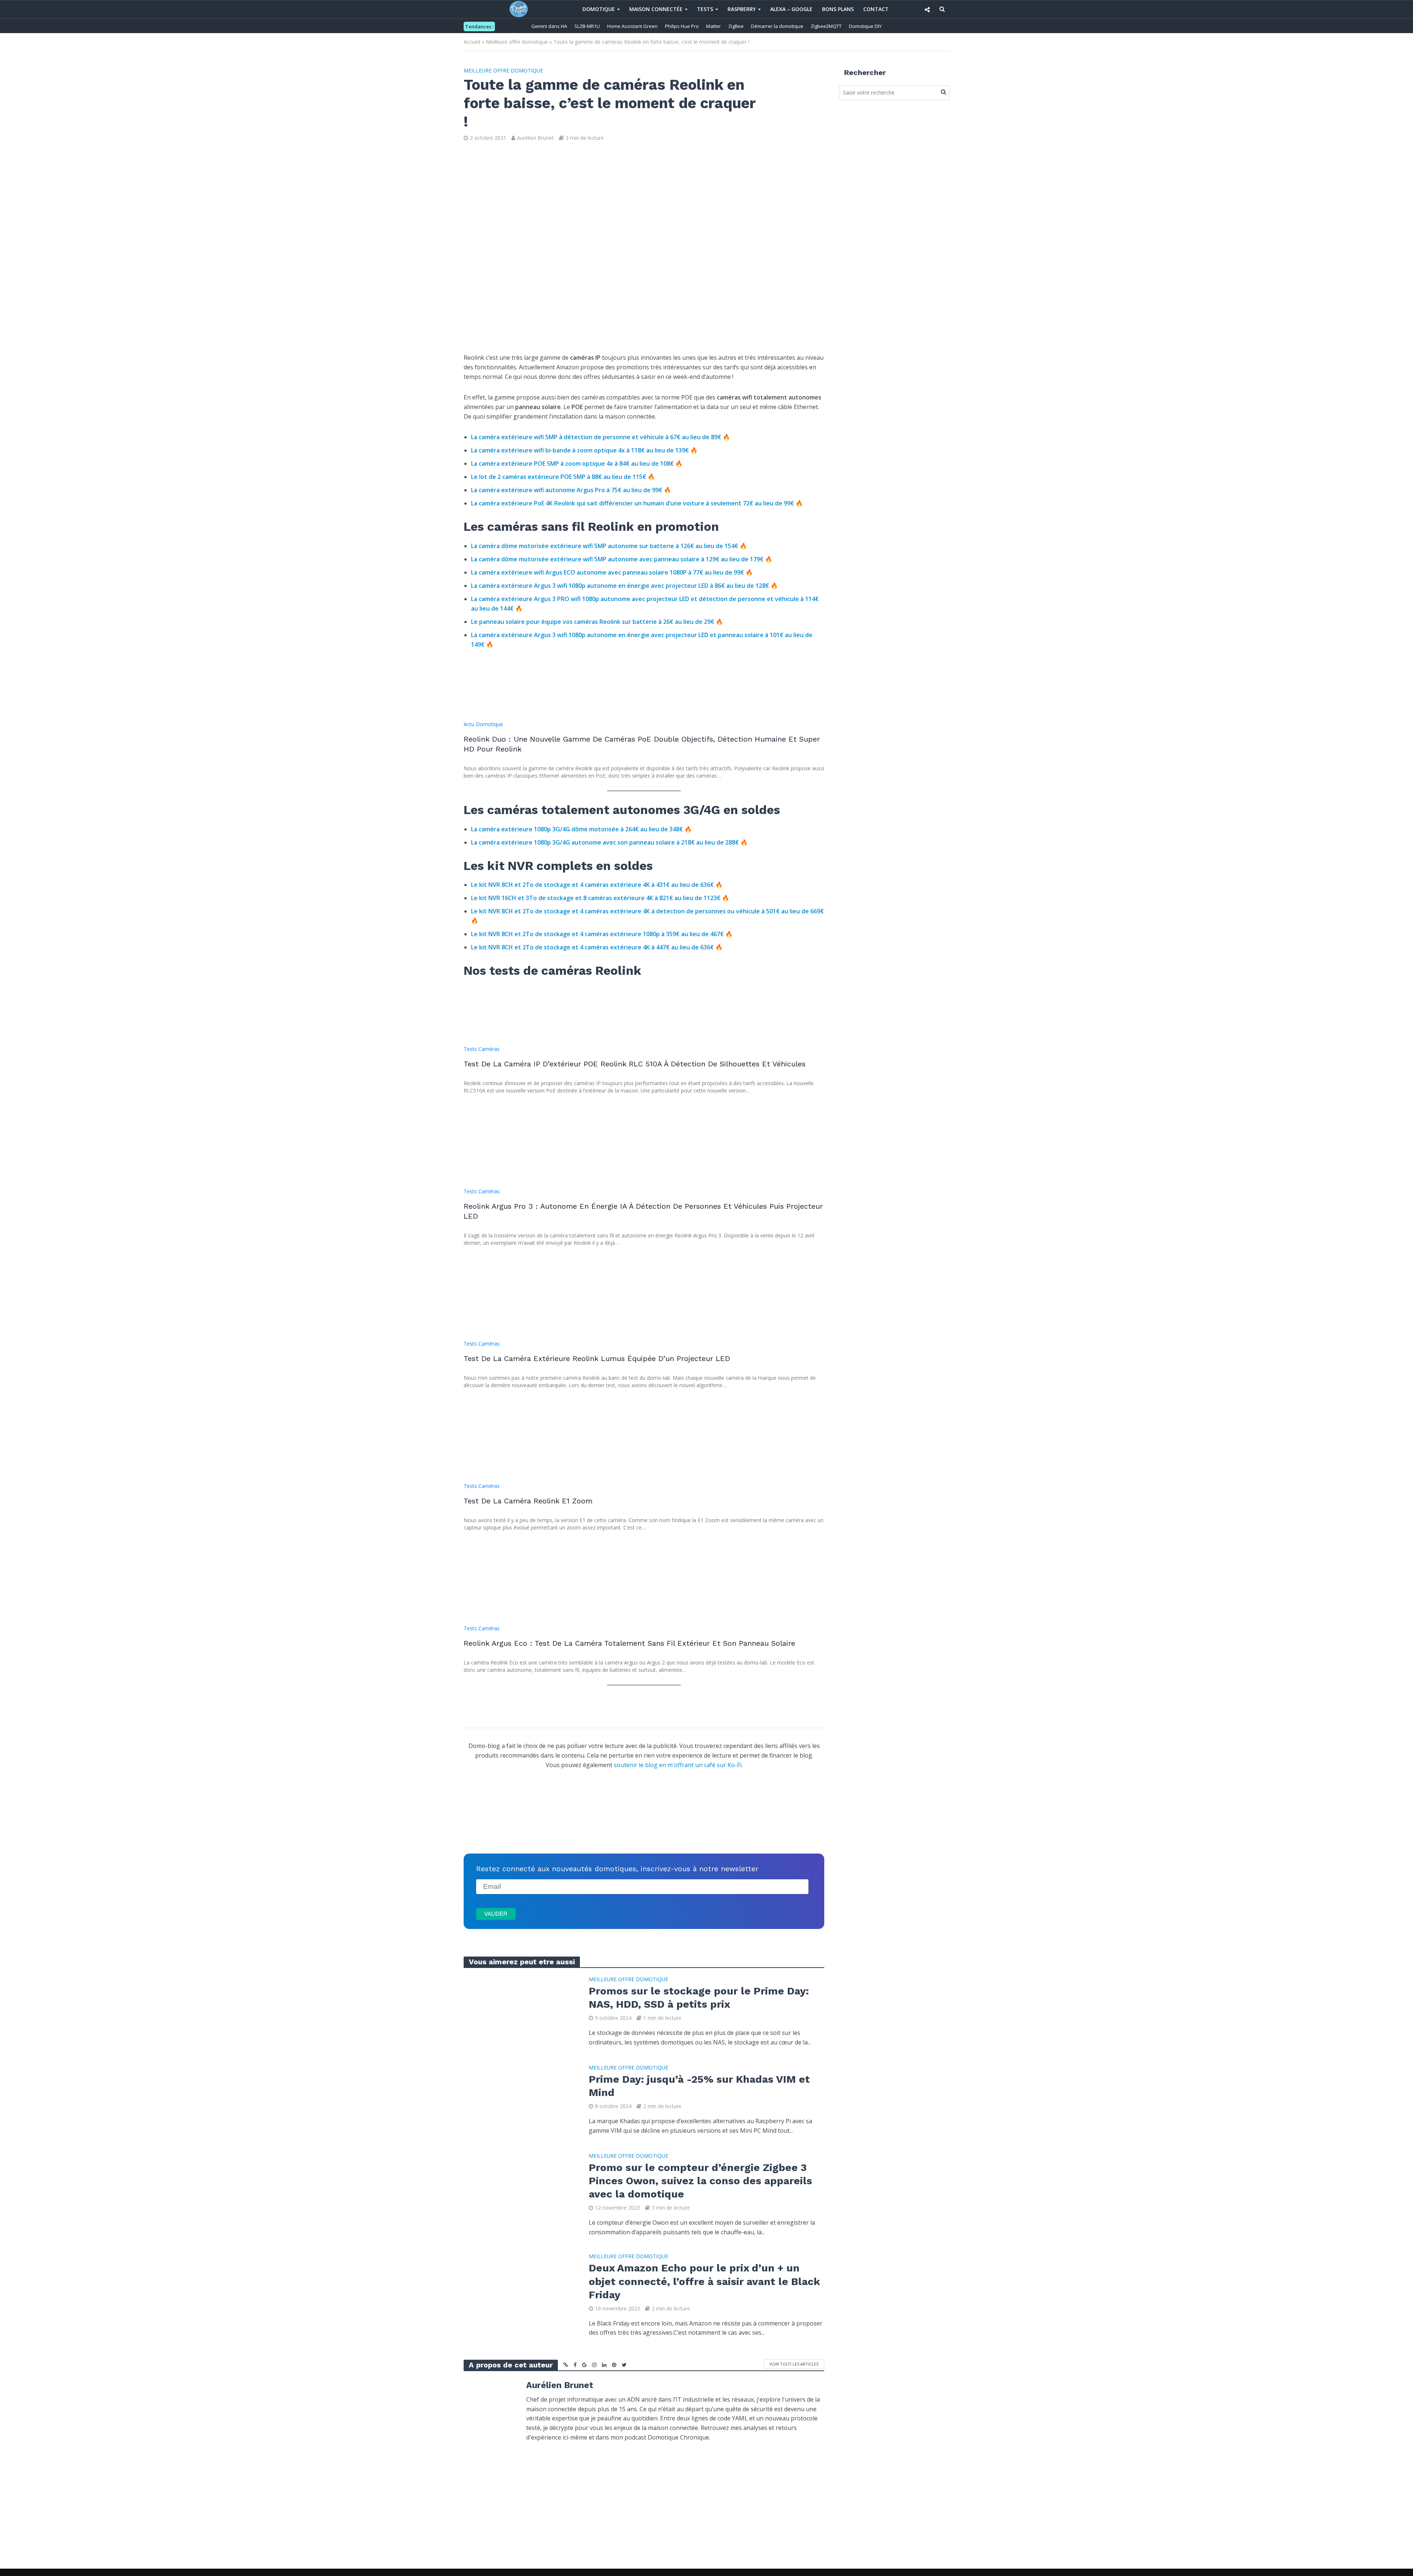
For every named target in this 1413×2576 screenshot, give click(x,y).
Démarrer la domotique (777, 26)
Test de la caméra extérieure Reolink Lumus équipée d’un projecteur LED (597, 1358)
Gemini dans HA (549, 26)
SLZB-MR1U (587, 26)
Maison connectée (656, 9)
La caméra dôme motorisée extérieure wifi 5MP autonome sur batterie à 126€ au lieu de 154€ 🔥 (609, 546)
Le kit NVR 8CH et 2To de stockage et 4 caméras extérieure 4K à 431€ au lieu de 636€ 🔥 (597, 885)
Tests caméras (482, 1049)
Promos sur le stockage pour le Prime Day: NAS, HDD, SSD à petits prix (699, 1998)
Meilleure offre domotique (517, 42)
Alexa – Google (791, 9)
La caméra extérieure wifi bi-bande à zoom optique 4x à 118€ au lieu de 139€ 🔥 (584, 450)
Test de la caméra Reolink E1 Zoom (528, 1501)
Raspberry (742, 9)
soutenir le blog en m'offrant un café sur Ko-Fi (678, 1765)
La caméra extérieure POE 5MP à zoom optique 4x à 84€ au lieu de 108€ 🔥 (577, 463)
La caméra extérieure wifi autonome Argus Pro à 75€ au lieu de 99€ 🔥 (571, 490)
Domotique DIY (865, 26)
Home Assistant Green (632, 26)
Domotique (599, 9)
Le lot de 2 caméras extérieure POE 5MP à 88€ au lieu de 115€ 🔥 (563, 477)
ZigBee (736, 26)
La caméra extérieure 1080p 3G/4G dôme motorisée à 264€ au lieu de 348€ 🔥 (581, 829)
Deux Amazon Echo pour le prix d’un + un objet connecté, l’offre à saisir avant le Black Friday (704, 2281)
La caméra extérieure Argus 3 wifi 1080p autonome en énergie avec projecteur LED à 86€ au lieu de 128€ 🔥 (624, 586)
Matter (713, 26)
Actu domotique (483, 724)
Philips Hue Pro (682, 26)
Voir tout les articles (794, 2364)
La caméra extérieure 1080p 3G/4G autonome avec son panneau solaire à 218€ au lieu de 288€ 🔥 (609, 842)
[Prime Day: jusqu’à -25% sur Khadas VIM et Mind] (519, 2099)
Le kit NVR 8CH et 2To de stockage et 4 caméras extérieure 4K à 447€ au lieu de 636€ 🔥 (597, 947)
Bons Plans (838, 9)
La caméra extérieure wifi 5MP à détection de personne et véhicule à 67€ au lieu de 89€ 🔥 (601, 437)
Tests (705, 9)
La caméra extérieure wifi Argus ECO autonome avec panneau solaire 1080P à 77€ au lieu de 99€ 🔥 (612, 572)
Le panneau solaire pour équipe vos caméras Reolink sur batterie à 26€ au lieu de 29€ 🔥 (597, 622)
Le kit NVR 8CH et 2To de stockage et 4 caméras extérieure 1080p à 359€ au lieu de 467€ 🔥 (602, 934)
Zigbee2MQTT (826, 26)
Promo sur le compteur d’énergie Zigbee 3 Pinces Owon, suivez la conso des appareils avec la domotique (700, 2181)
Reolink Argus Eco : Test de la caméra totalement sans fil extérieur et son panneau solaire (629, 1643)
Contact (876, 9)
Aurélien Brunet (535, 138)
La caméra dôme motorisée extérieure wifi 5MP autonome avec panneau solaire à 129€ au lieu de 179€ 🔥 (622, 559)
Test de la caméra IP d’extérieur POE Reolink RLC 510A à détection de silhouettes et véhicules (635, 1064)
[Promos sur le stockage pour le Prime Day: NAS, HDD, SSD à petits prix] (519, 2011)
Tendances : (479, 26)
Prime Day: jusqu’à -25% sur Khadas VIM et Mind (699, 2086)
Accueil (472, 42)
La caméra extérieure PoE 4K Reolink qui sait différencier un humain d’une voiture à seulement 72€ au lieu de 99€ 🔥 (637, 503)
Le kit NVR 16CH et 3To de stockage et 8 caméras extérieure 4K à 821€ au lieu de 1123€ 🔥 (600, 898)
